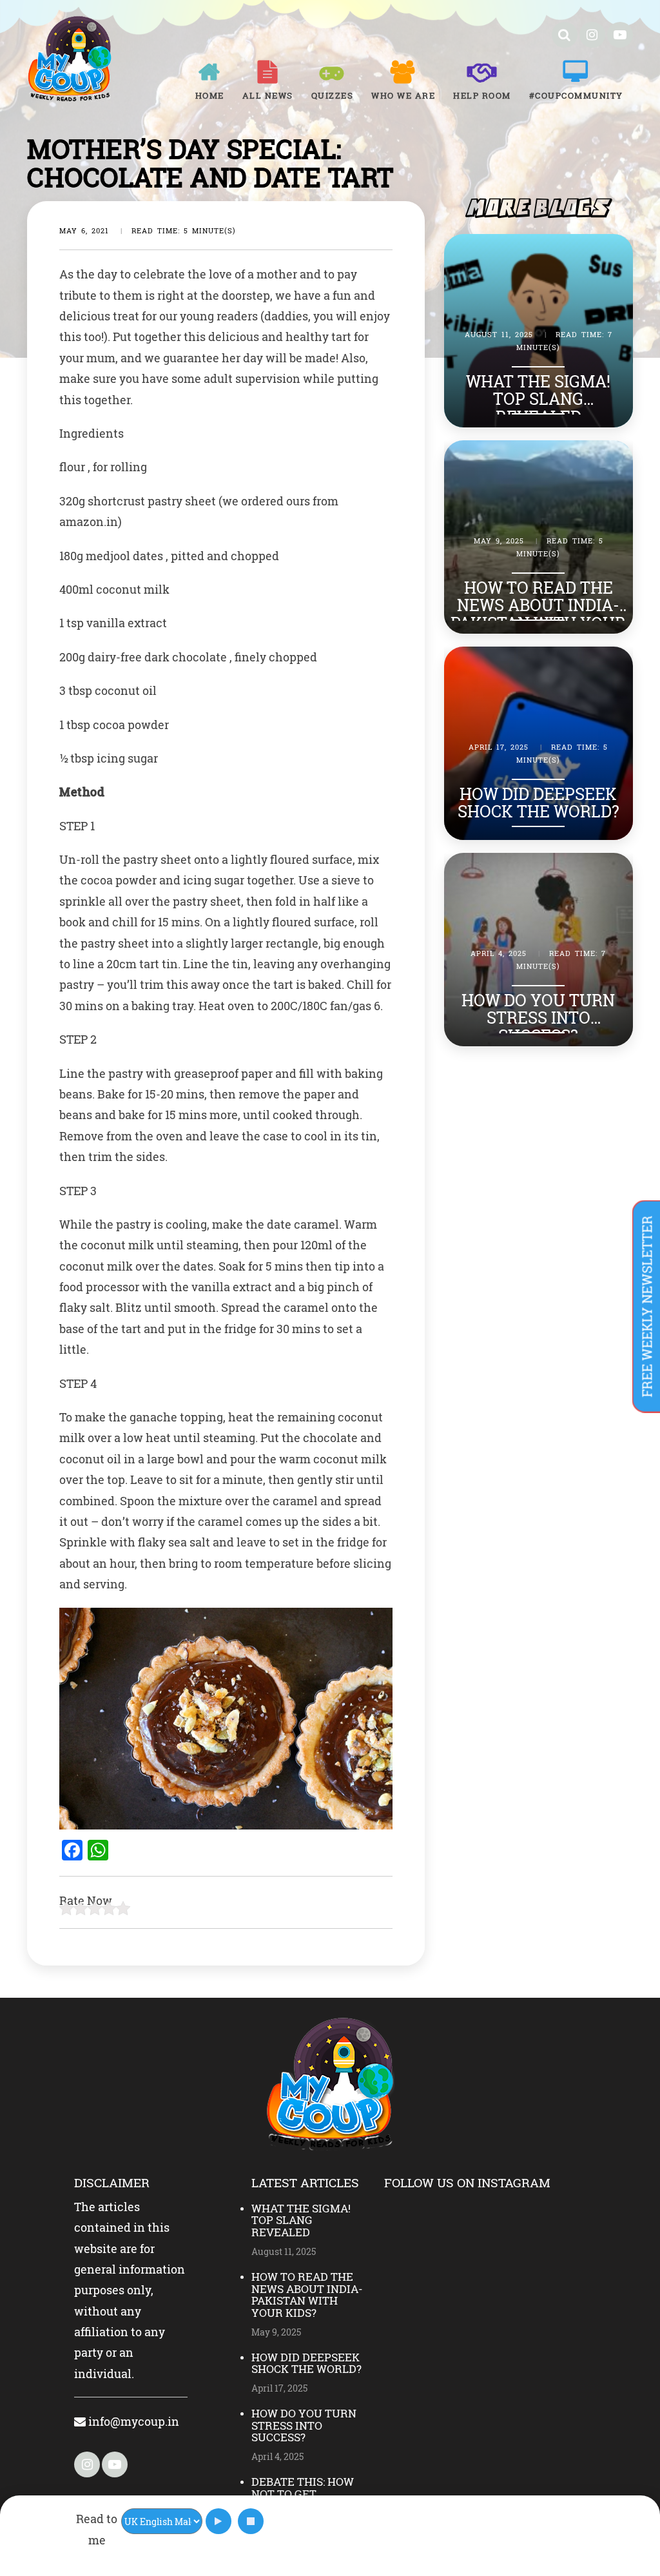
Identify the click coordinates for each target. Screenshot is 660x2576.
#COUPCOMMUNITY (576, 95)
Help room (482, 95)
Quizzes (333, 95)
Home (210, 95)
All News (268, 95)
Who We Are (403, 95)
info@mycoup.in (132, 2421)
